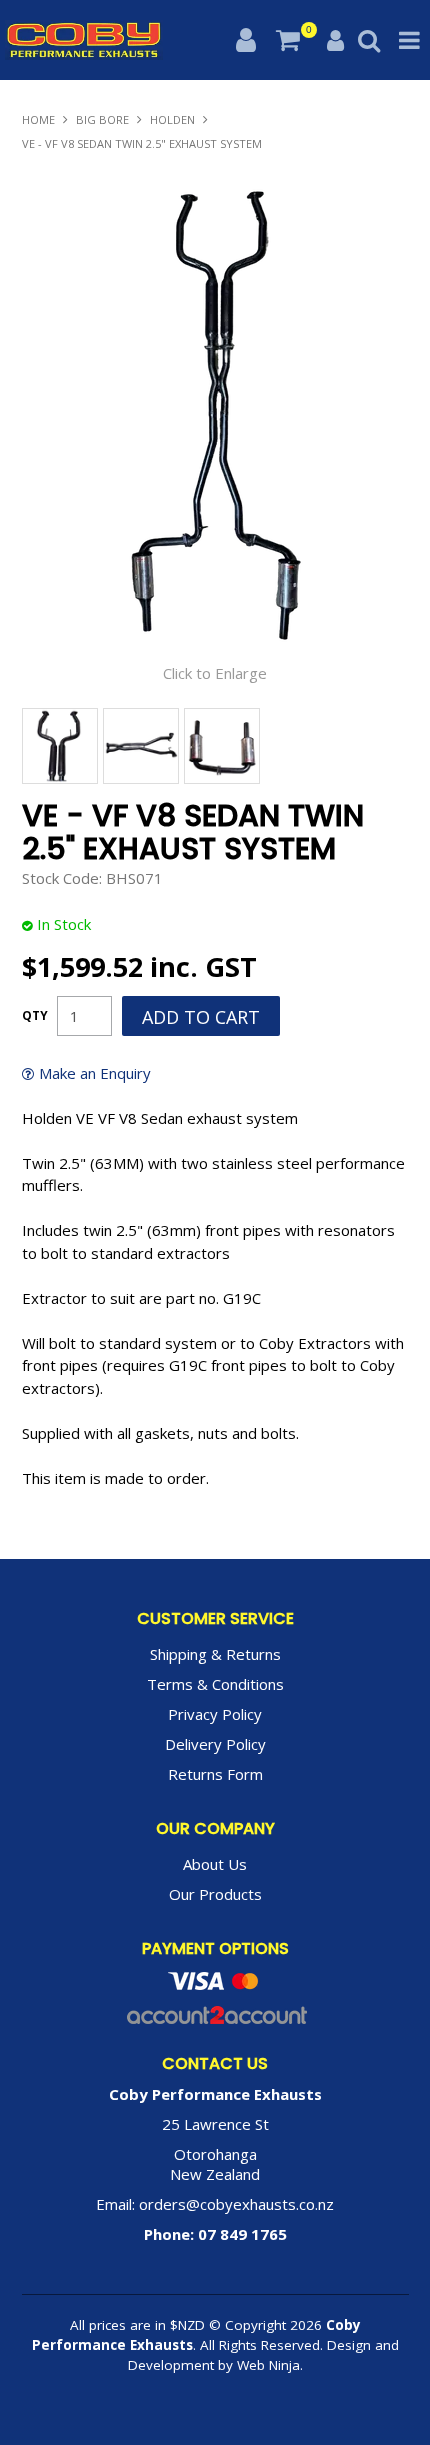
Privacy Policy (215, 1714)
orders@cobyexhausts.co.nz (236, 2204)
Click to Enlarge (215, 673)
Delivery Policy (215, 1744)
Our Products (215, 1894)
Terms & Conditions (215, 1684)
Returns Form (215, 1774)
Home (38, 119)
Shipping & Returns (215, 1654)
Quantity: (35, 1016)
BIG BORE (102, 119)
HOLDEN (172, 119)
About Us (215, 1864)
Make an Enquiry (95, 1074)
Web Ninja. (270, 2365)
